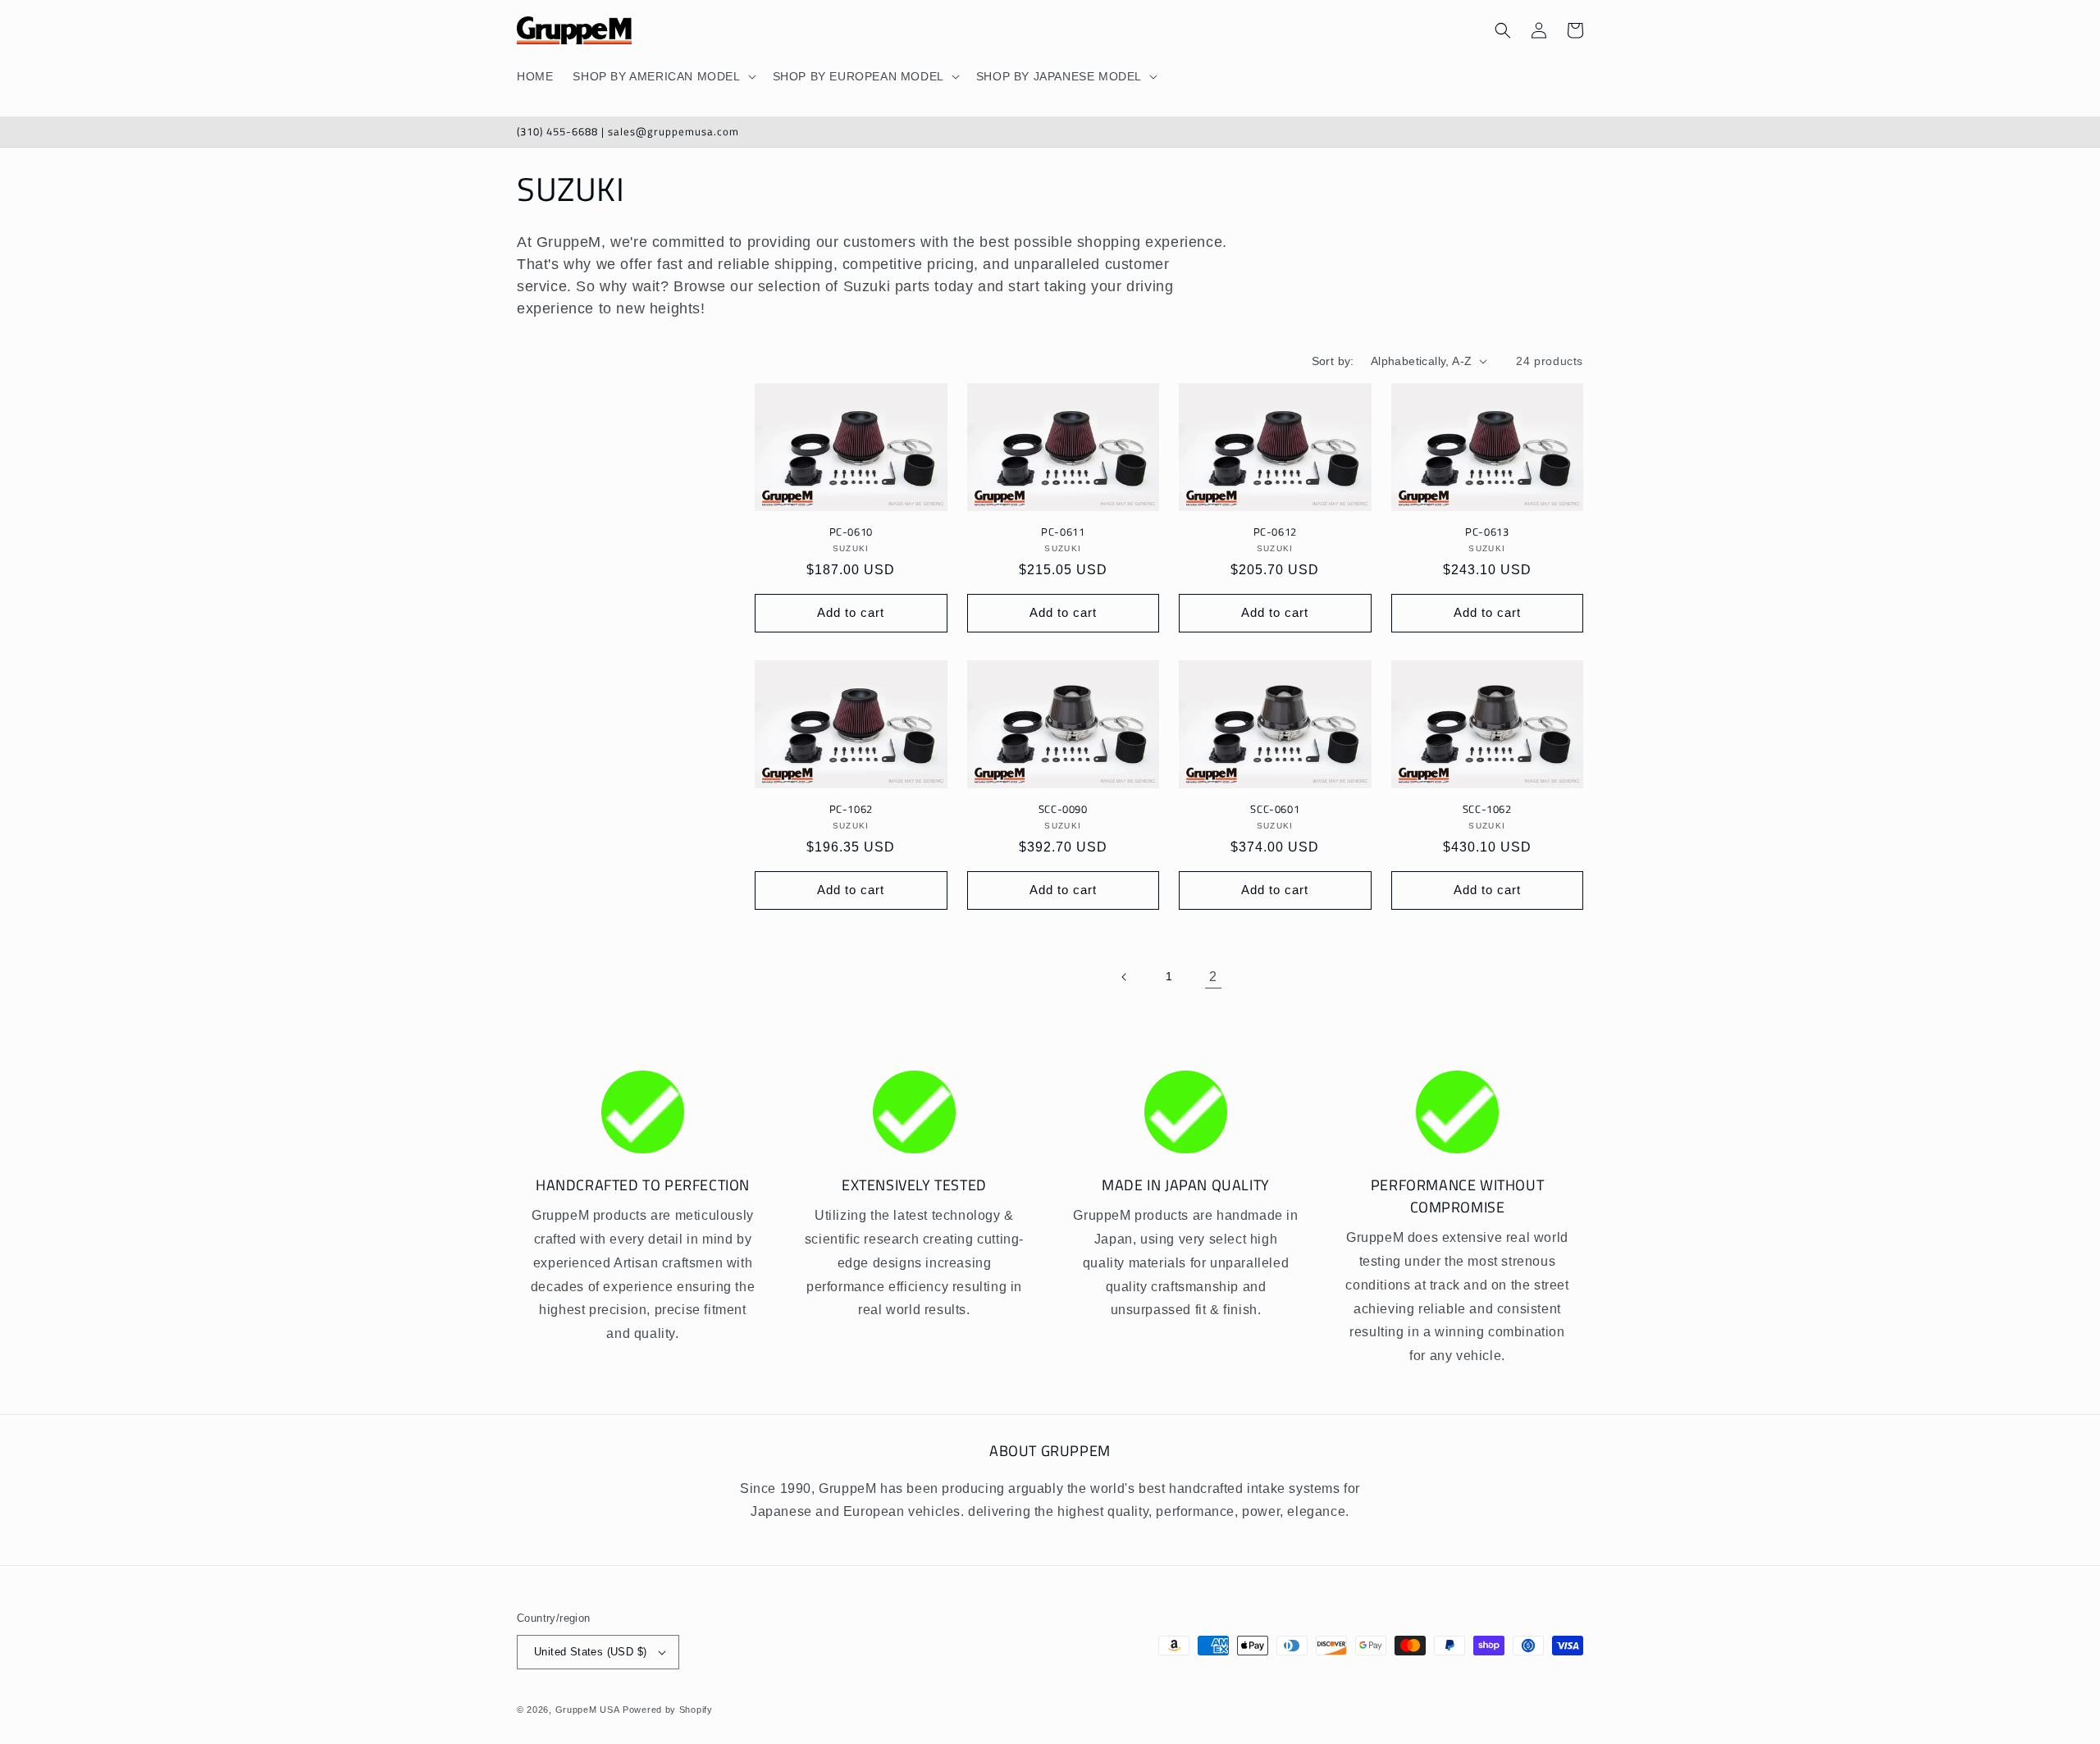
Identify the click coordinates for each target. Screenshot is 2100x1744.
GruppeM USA (588, 1710)
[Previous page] (1125, 977)
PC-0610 (851, 532)
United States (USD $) (590, 1652)
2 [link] (1213, 977)
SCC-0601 (1275, 809)
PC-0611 (1063, 532)
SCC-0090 (1063, 809)
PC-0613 (1487, 532)
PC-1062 (851, 809)
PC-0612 (1275, 532)
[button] (662, 76)
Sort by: (1333, 361)
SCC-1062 (1487, 809)
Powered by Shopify (668, 1710)
